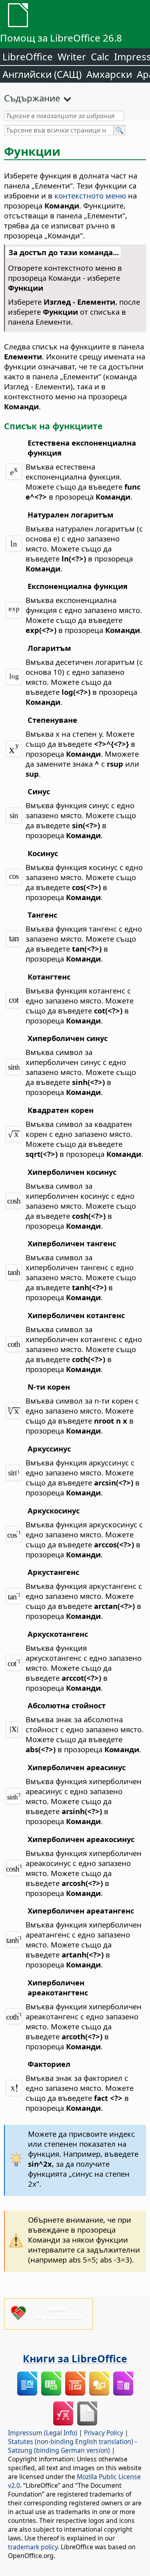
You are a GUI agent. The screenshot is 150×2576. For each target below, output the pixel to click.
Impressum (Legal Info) (43, 2433)
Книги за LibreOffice (75, 2358)
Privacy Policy (104, 2433)
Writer (72, 57)
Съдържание (32, 98)
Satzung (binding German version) (59, 2450)
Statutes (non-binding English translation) (71, 2441)
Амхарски (109, 74)
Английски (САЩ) (42, 74)
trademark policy (33, 2547)
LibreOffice (28, 57)
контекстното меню (90, 195)
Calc (100, 57)
